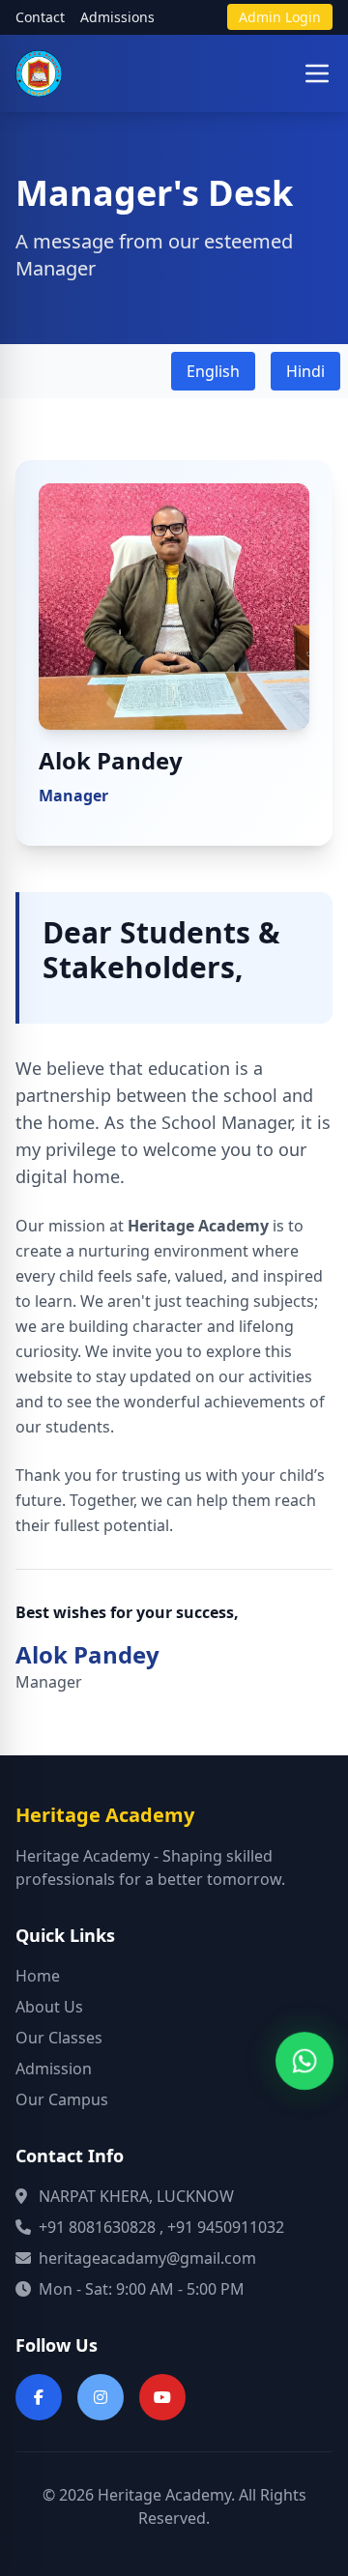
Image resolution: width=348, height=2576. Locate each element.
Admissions (117, 17)
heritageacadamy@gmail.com (147, 2258)
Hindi (305, 371)
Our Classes (59, 2038)
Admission (54, 2069)
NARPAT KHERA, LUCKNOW (136, 2196)
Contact (40, 17)
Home (38, 1976)
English (213, 371)
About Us (49, 2007)
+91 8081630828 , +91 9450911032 (161, 2227)
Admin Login (280, 17)
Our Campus (62, 2099)
